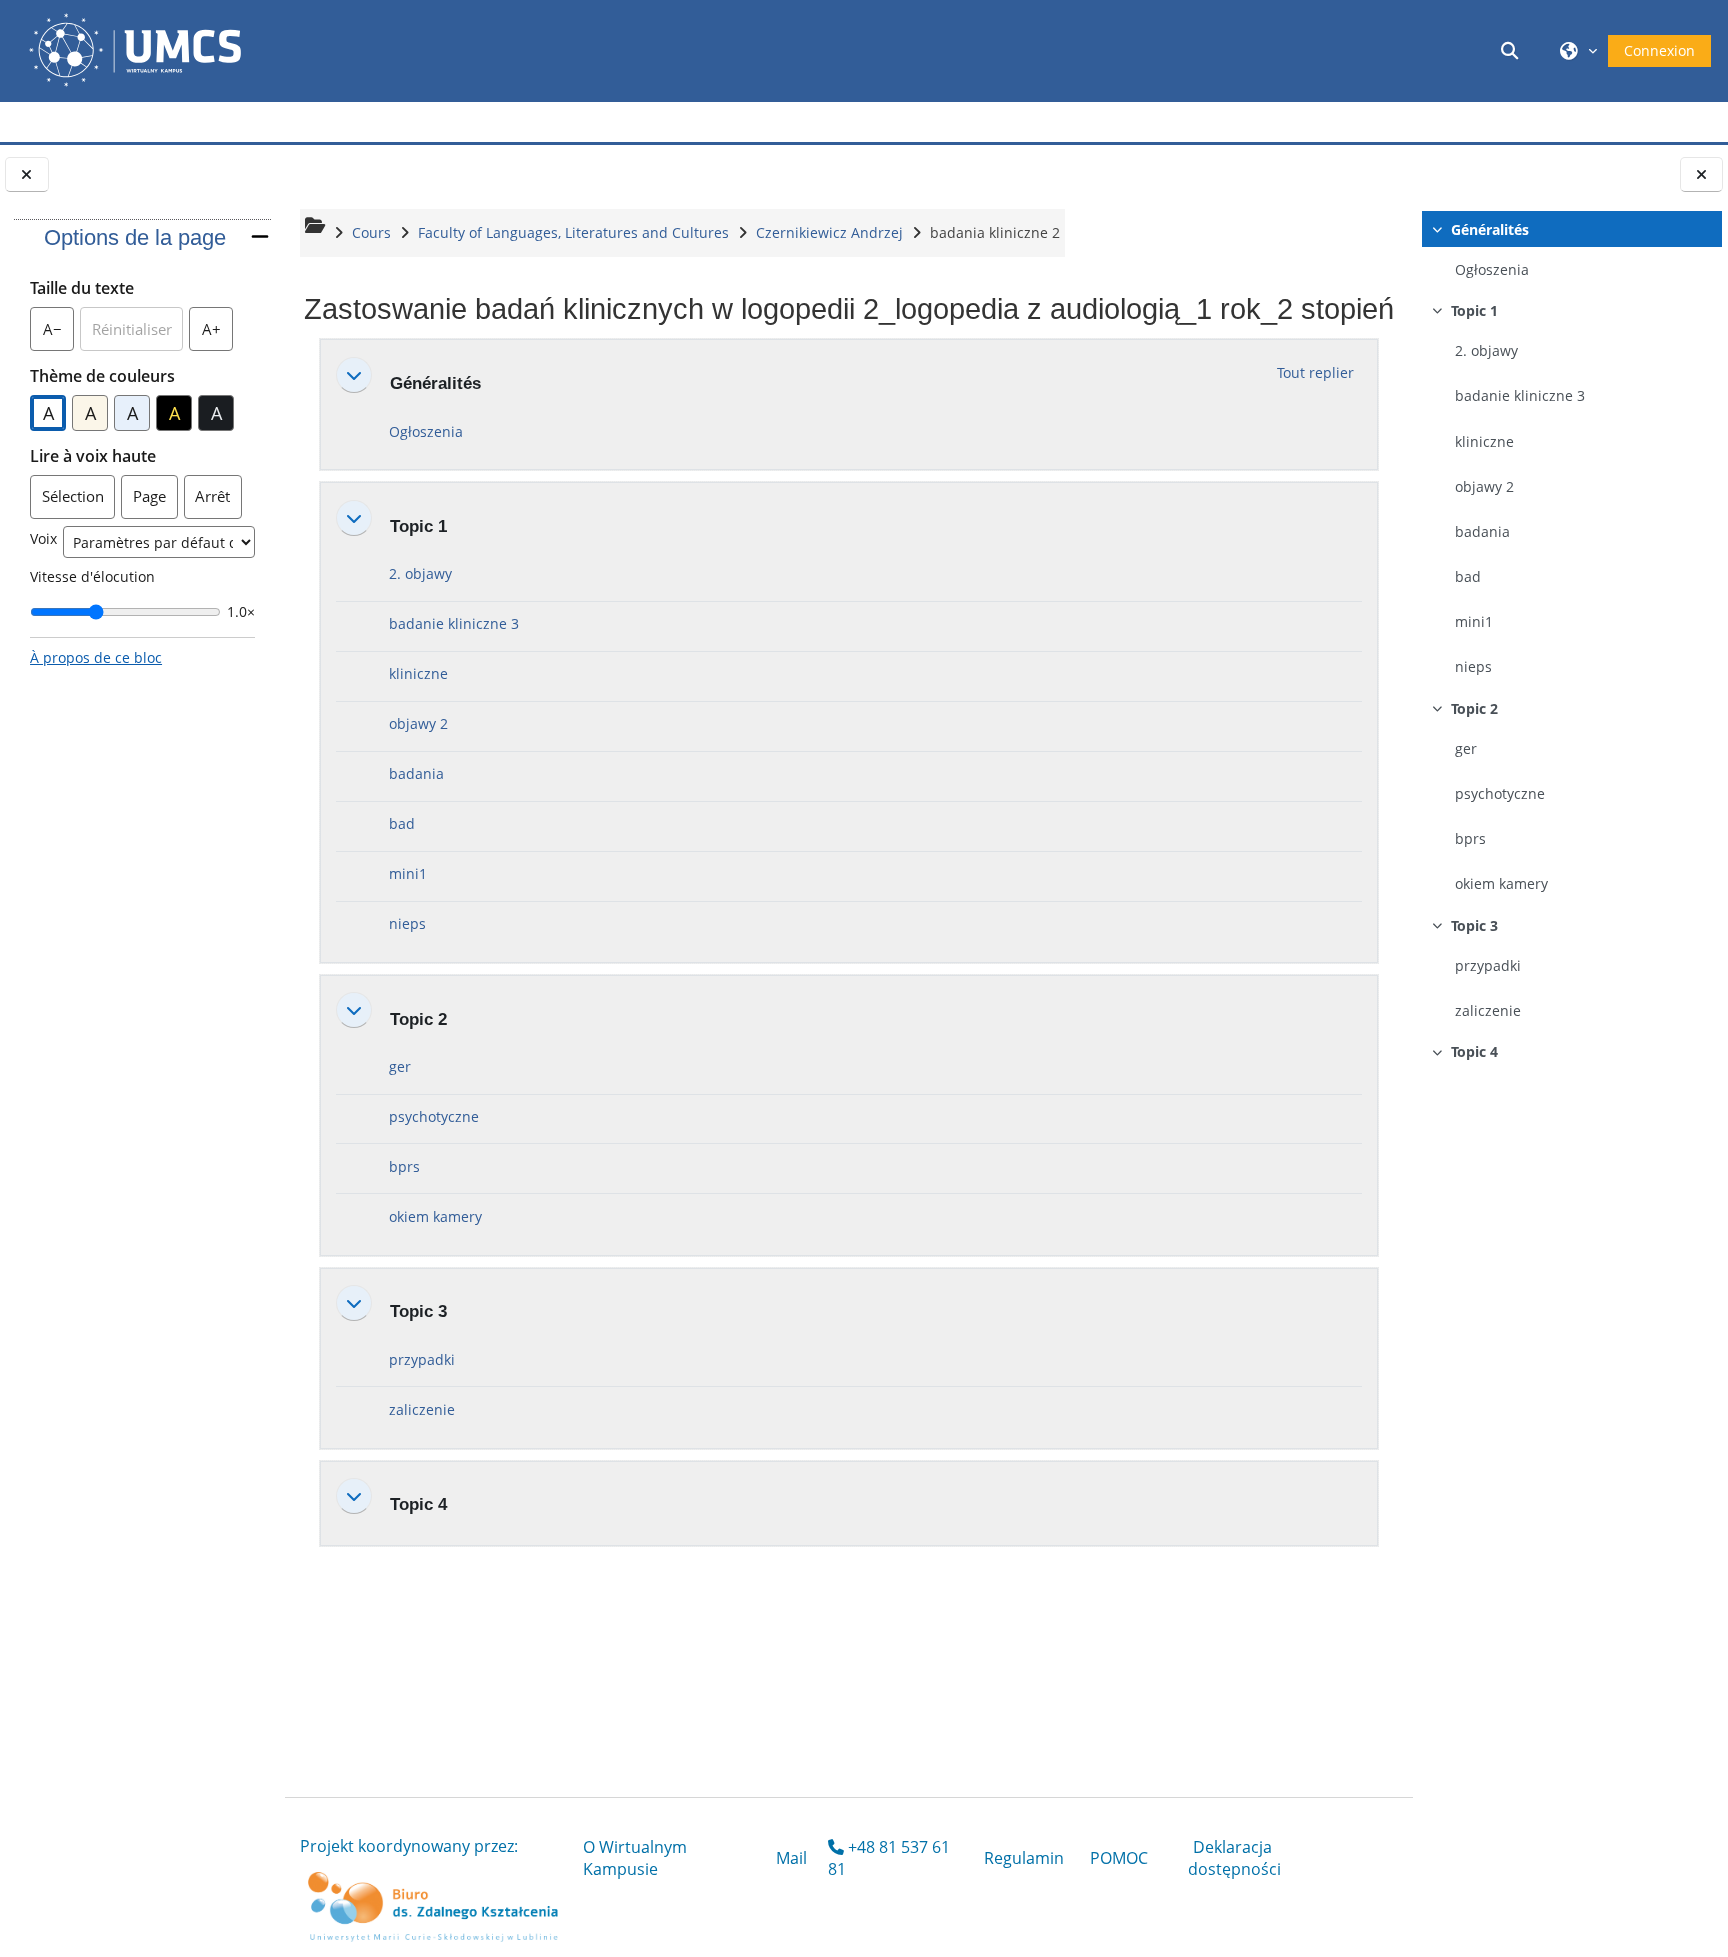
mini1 (1474, 621)
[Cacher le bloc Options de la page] (260, 236)
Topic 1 (1474, 310)
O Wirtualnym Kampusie (635, 1858)
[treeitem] (1570, 251)
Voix (43, 538)
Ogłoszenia (1492, 269)
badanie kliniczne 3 (1520, 395)
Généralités (1490, 229)
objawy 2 (1484, 486)
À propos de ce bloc (96, 657)
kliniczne (1484, 441)
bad (1468, 576)
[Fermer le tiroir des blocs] (27, 174)
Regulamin (1024, 1858)
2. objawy (1486, 350)
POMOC (1119, 1858)
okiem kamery (1501, 883)
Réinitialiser (132, 329)
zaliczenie (1488, 1010)
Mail (791, 1858)
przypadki (1488, 965)
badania (1482, 531)
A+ (217, 334)
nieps (1473, 666)
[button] (1513, 50)
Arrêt (212, 496)
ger (1466, 748)
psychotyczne (1500, 793)
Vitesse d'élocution (92, 576)
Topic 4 (1474, 1051)
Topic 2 (1474, 708)
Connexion (1659, 50)
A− (58, 334)
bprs (1470, 838)
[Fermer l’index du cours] (1702, 174)
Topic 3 (1474, 925)
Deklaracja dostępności (1234, 1858)
